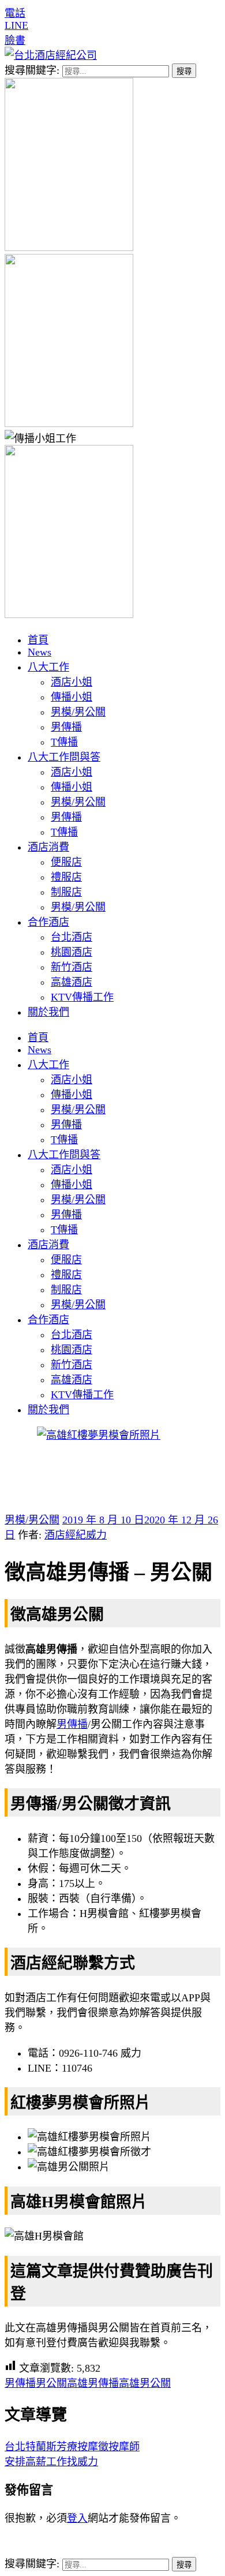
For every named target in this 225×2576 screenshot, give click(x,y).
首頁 (38, 640)
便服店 (66, 862)
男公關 (51, 2383)
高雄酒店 (72, 982)
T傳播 (64, 742)
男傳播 (66, 727)
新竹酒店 (72, 967)
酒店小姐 (72, 682)
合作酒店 (48, 922)
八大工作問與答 (64, 757)
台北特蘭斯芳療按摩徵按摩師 (72, 2447)
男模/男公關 (78, 712)
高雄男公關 (145, 2383)
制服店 (66, 892)
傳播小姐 (72, 697)
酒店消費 (48, 847)
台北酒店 (72, 937)
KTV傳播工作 (82, 997)
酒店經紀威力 (76, 1535)
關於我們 (48, 1012)
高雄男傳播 (93, 2383)
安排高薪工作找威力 (51, 2462)
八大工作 (48, 667)
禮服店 (66, 877)
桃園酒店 (72, 952)
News (40, 652)
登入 (77, 2518)
